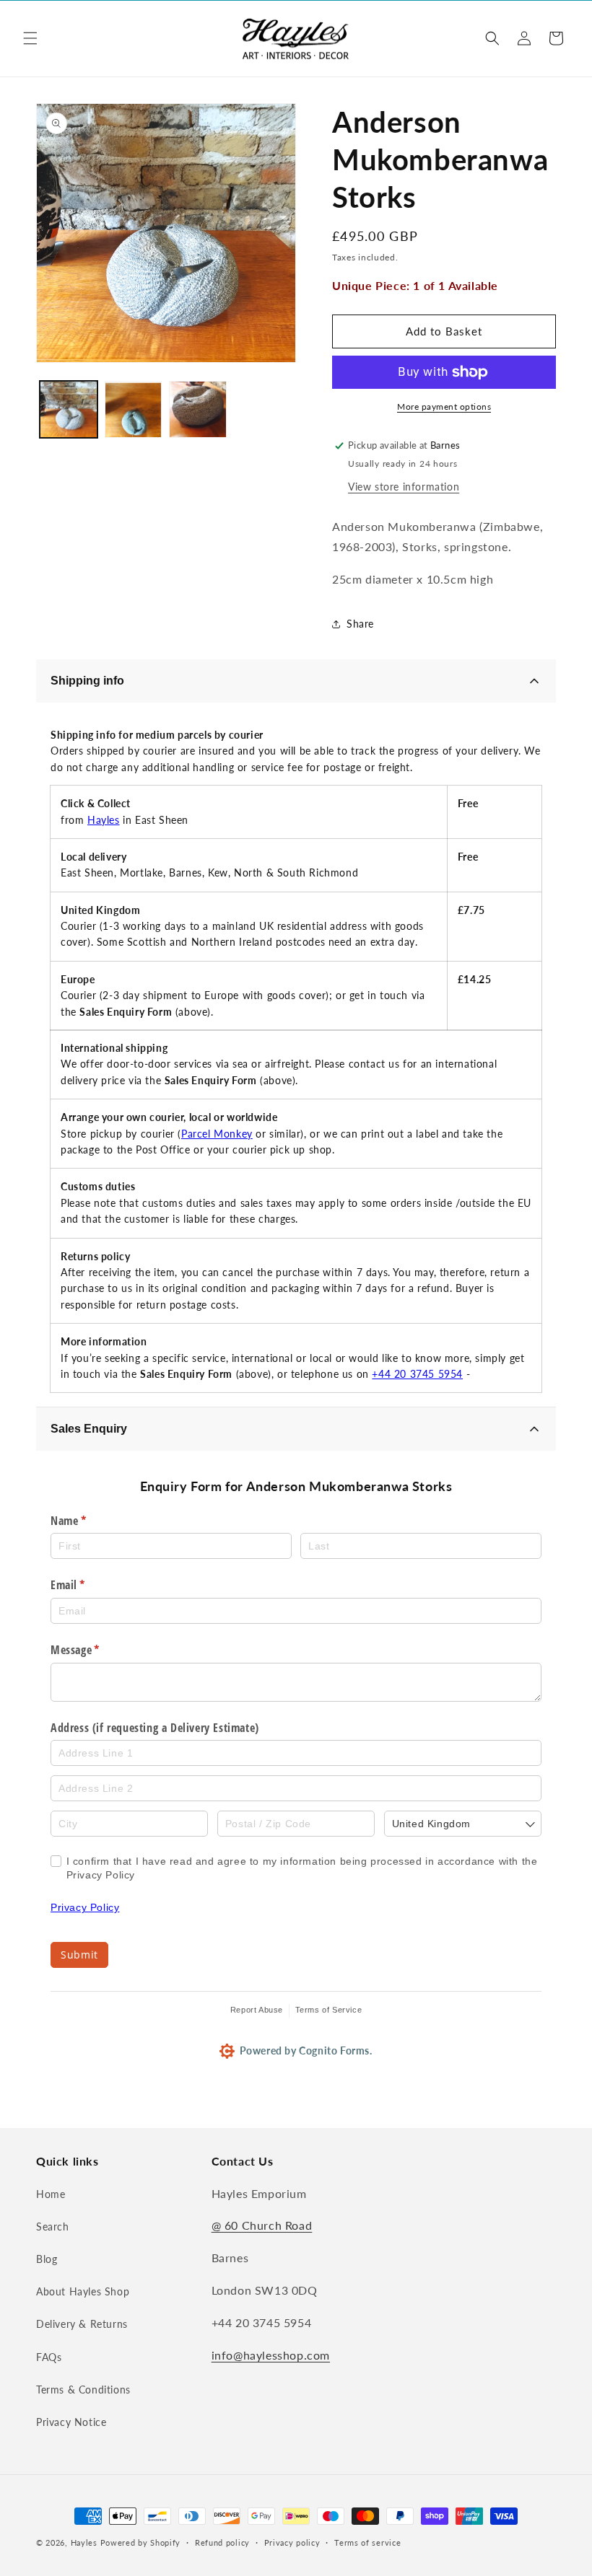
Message (96, 1650)
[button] (30, 38)
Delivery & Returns (82, 2324)
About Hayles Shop (83, 2291)
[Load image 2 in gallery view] (134, 410)
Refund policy (222, 2542)
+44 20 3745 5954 (417, 1374)
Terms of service (367, 2542)
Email (88, 1585)
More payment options (444, 406)
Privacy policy (292, 2542)
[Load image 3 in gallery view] (198, 410)
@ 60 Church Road (262, 2225)
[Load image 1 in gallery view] (69, 410)
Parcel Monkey (217, 1134)
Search (53, 2226)
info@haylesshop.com (271, 2355)
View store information (404, 487)
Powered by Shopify (141, 2542)
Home (51, 2194)
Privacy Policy (85, 1907)
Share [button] (360, 624)
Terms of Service (329, 2010)
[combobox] (463, 1824)
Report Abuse (257, 2010)
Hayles (104, 820)
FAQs (49, 2357)
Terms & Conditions (83, 2390)
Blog (47, 2259)
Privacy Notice (71, 2422)
